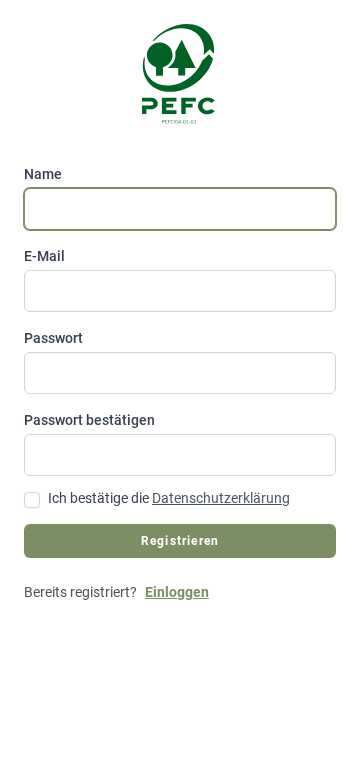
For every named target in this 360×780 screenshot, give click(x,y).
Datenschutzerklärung (221, 498)
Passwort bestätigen (89, 420)
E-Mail (44, 256)
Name (43, 174)
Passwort (53, 338)
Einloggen (177, 592)
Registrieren (180, 541)
